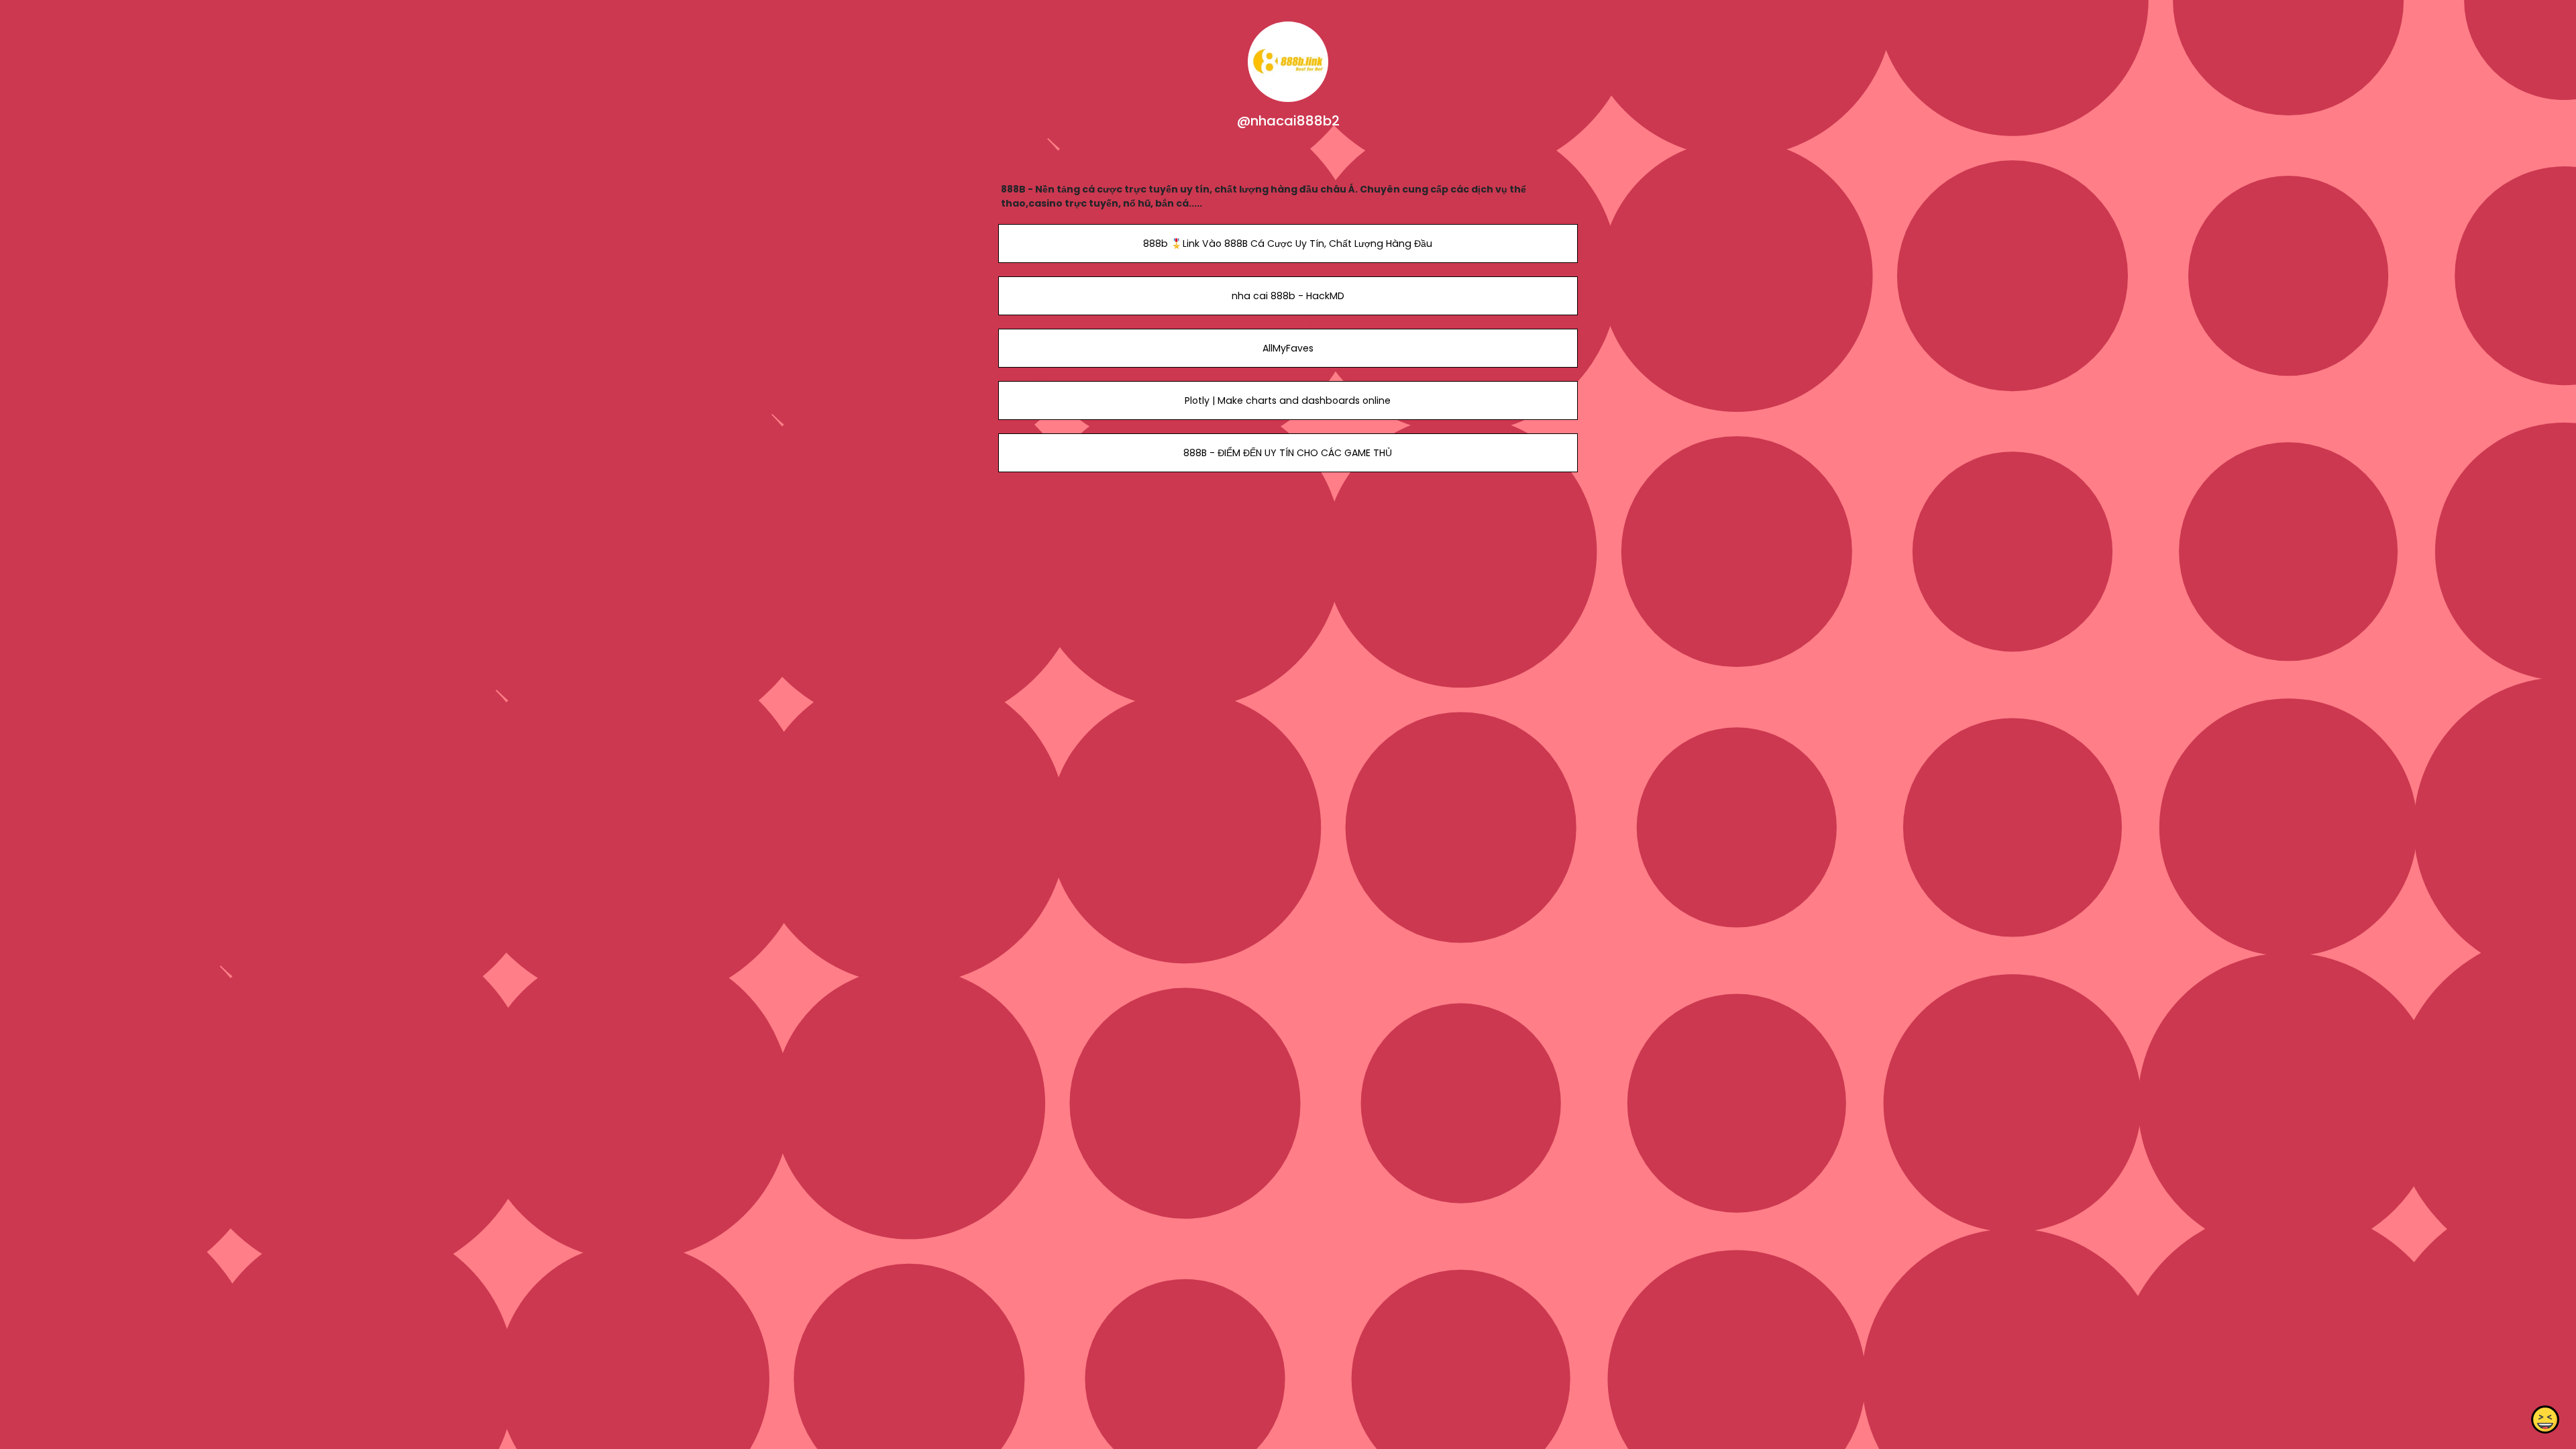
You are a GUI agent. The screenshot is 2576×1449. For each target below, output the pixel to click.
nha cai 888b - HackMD (1288, 296)
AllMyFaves (1288, 348)
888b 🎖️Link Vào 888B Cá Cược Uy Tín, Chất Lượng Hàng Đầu (1288, 244)
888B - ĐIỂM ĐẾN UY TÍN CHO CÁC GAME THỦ (1288, 453)
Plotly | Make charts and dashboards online (1288, 400)
